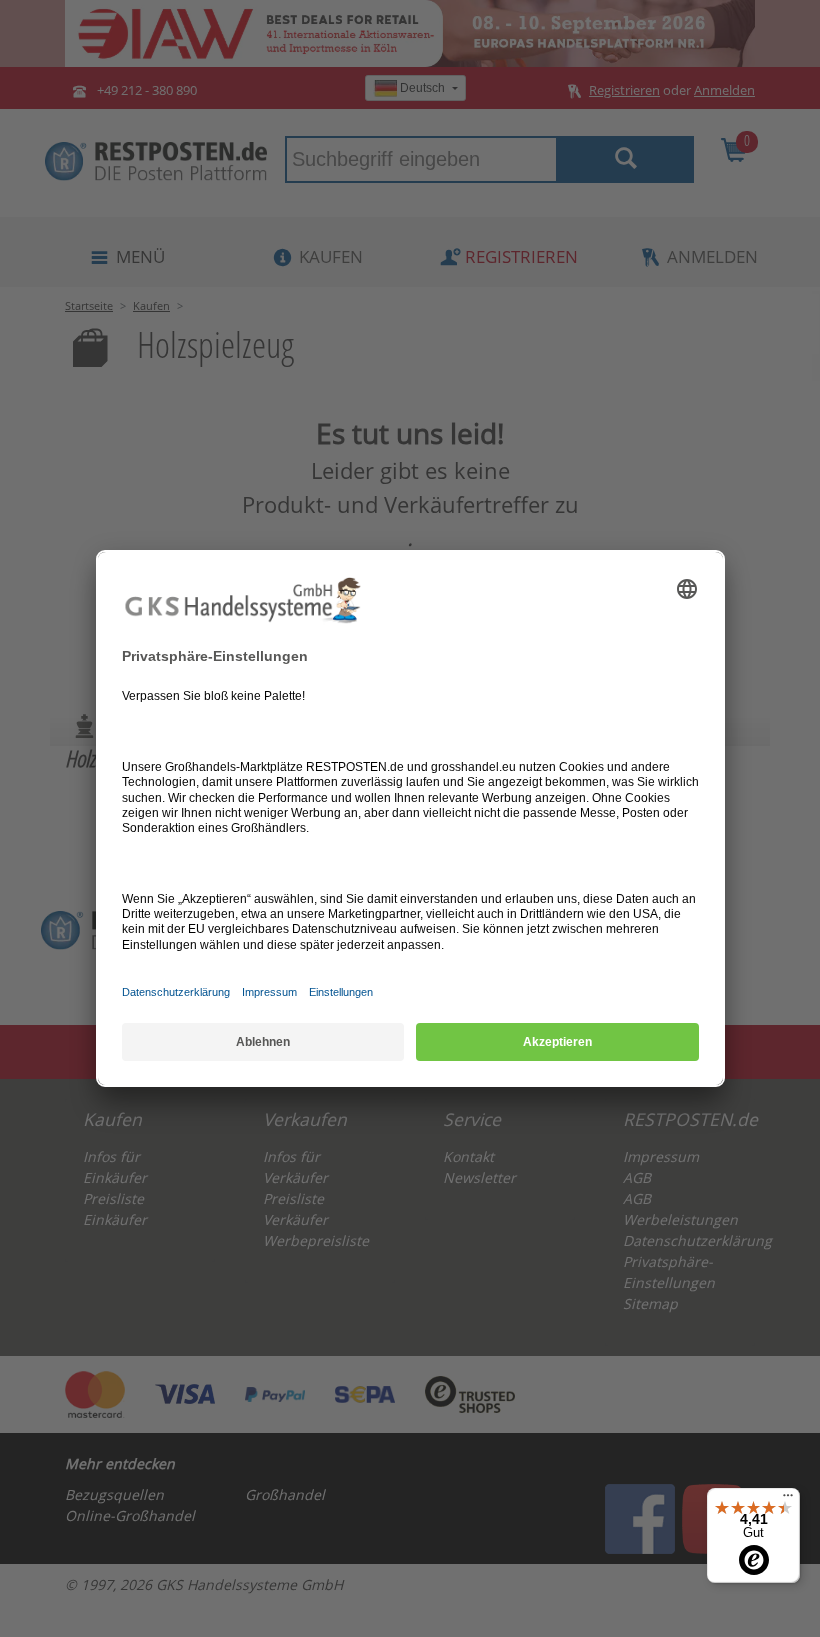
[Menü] (788, 1500)
